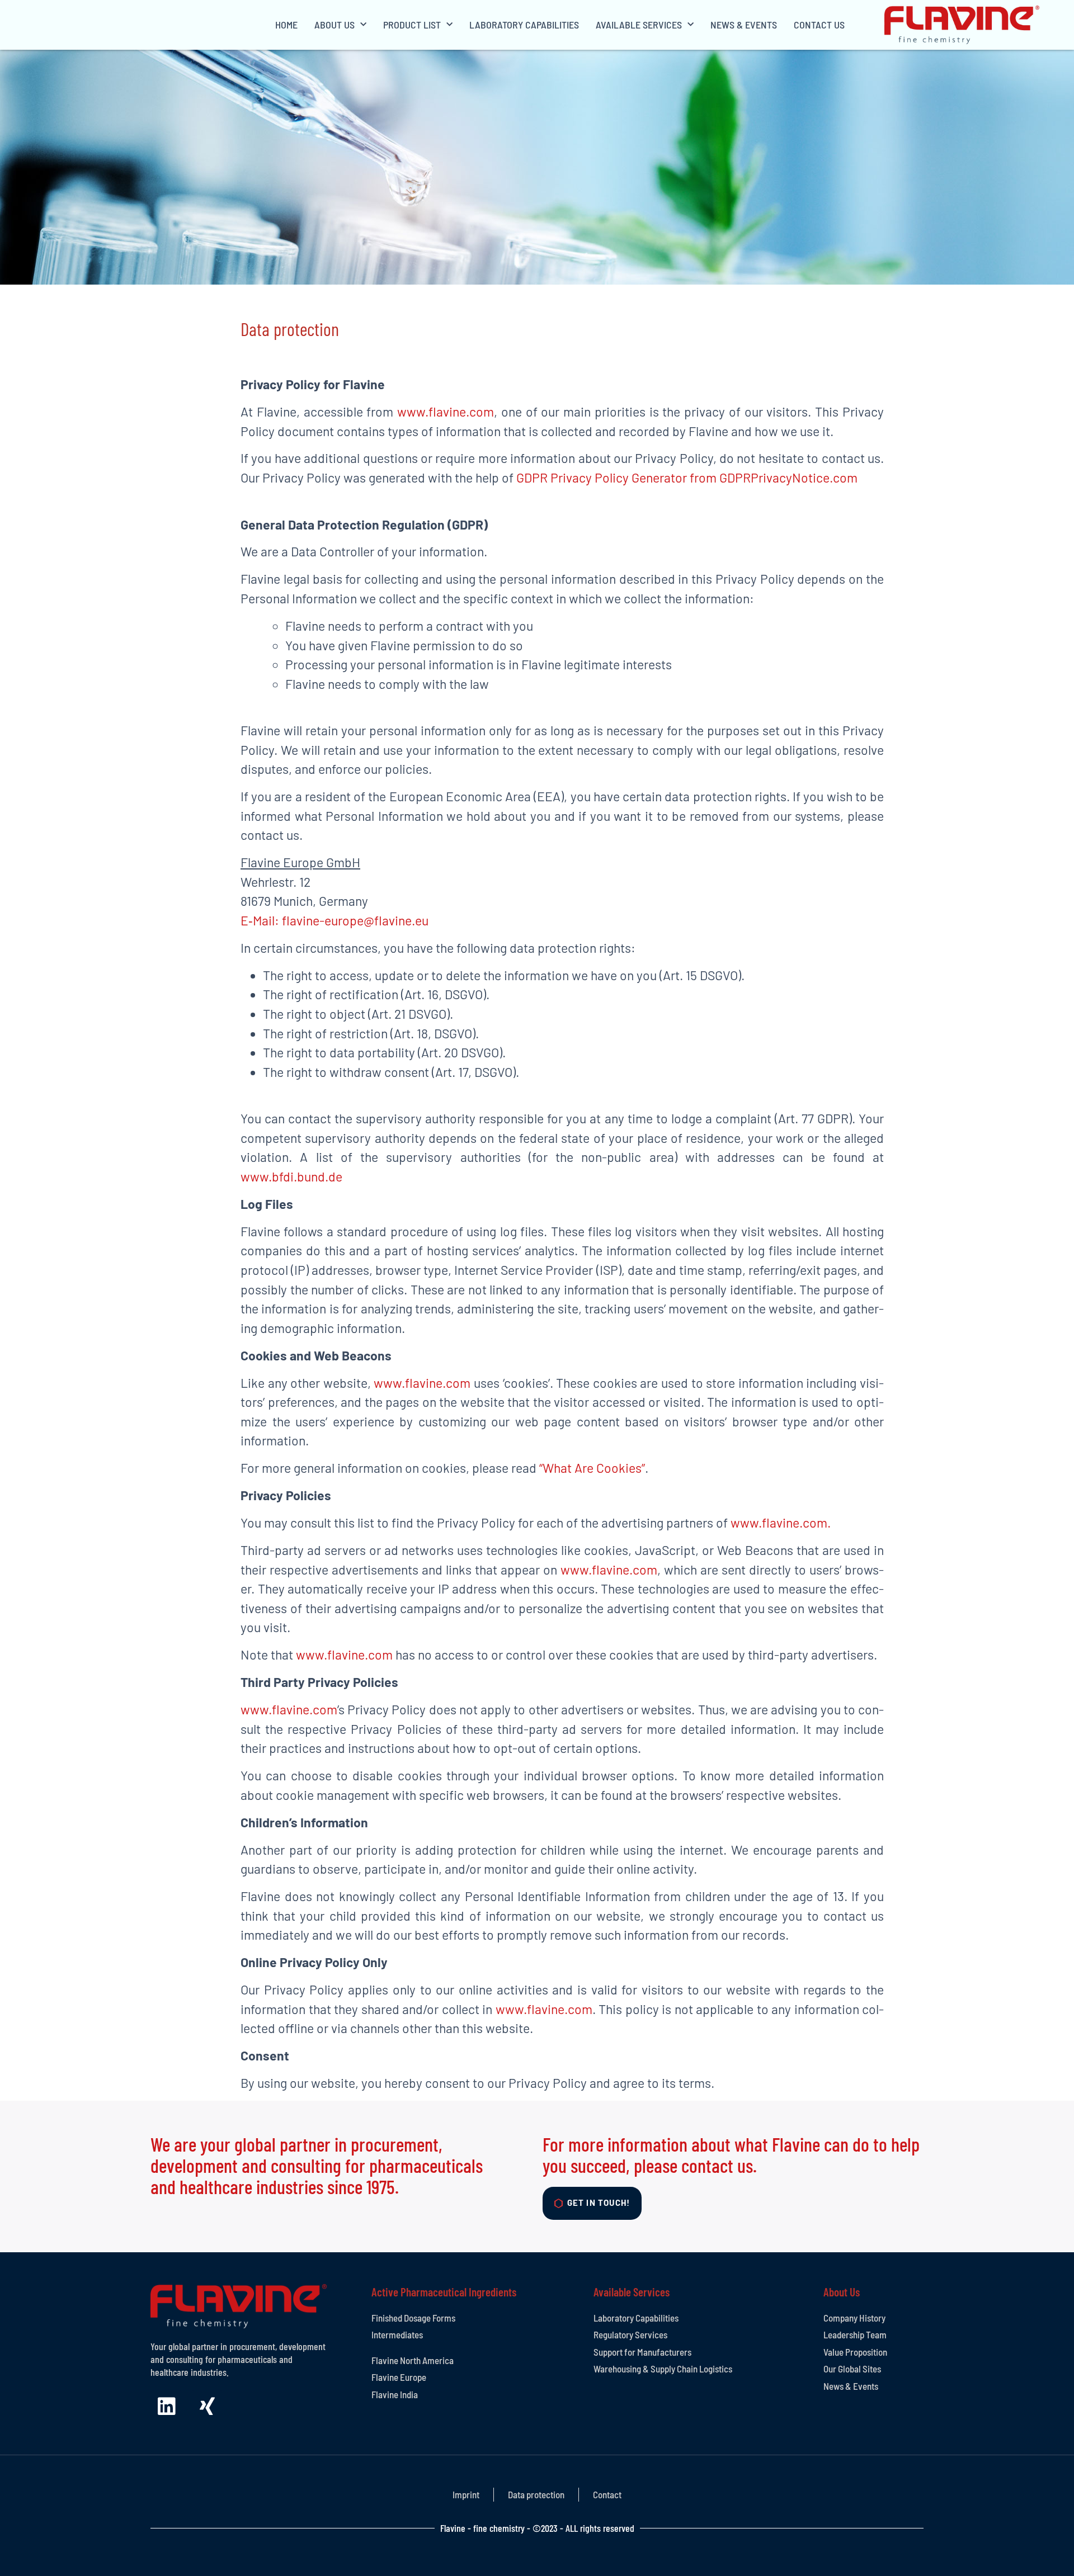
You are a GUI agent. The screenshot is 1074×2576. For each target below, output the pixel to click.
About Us (335, 25)
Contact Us (819, 25)
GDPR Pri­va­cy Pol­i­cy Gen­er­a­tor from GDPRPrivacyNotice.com (687, 478)
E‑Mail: (261, 920)
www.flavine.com (446, 412)
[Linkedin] (167, 2407)
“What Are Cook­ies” (592, 1468)
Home (286, 25)
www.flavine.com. (781, 1523)
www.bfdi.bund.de (291, 1176)
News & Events (744, 25)
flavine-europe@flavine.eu (355, 920)
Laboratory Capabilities (524, 25)
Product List (412, 25)
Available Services (639, 25)
